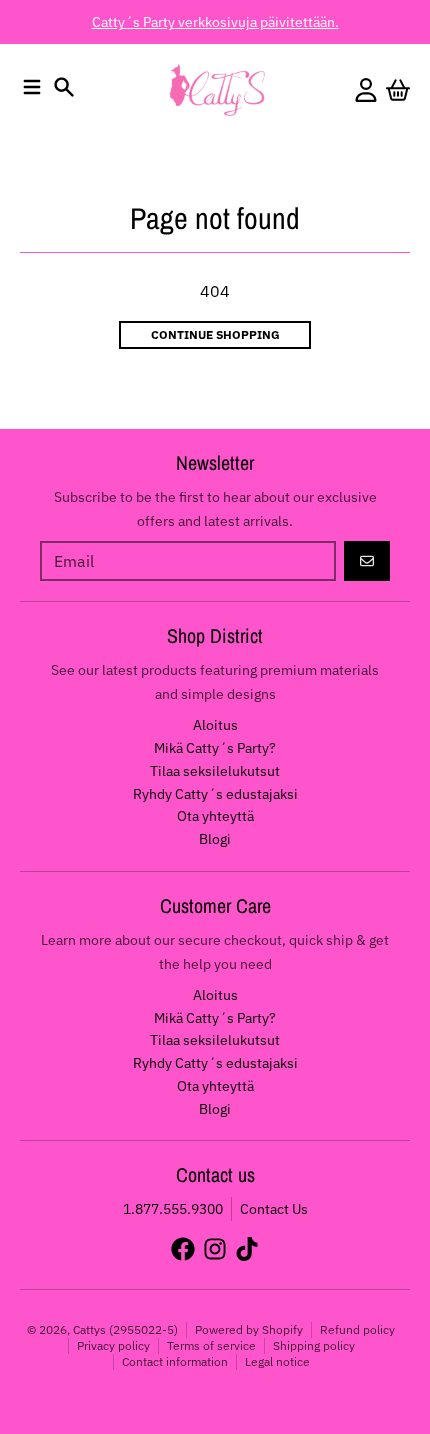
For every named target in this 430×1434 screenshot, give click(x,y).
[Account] (366, 90)
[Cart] (398, 90)
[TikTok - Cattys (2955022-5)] (247, 1249)
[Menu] (32, 87)
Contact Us (274, 1209)
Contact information (175, 1361)
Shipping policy (314, 1345)
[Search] (64, 87)
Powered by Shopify (249, 1329)
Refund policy (357, 1329)
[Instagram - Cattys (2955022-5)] (215, 1249)
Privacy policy (113, 1345)
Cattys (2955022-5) (125, 1329)
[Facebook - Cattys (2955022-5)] (183, 1249)
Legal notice (277, 1361)
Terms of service (211, 1345)
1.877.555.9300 (173, 1209)
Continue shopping (215, 334)
